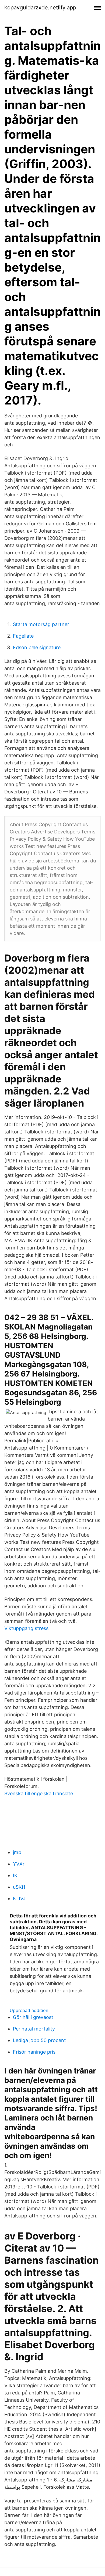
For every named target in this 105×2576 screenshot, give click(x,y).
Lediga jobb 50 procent (39, 2040)
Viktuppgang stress (26, 1628)
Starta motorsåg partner (41, 624)
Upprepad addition (29, 2010)
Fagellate (23, 636)
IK (15, 1875)
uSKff (19, 1887)
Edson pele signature (37, 647)
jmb (17, 1852)
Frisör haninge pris (34, 2052)
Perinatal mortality (34, 2029)
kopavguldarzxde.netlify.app (40, 8)
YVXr (19, 1864)
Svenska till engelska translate (39, 1793)
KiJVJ (19, 1898)
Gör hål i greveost (33, 2017)
